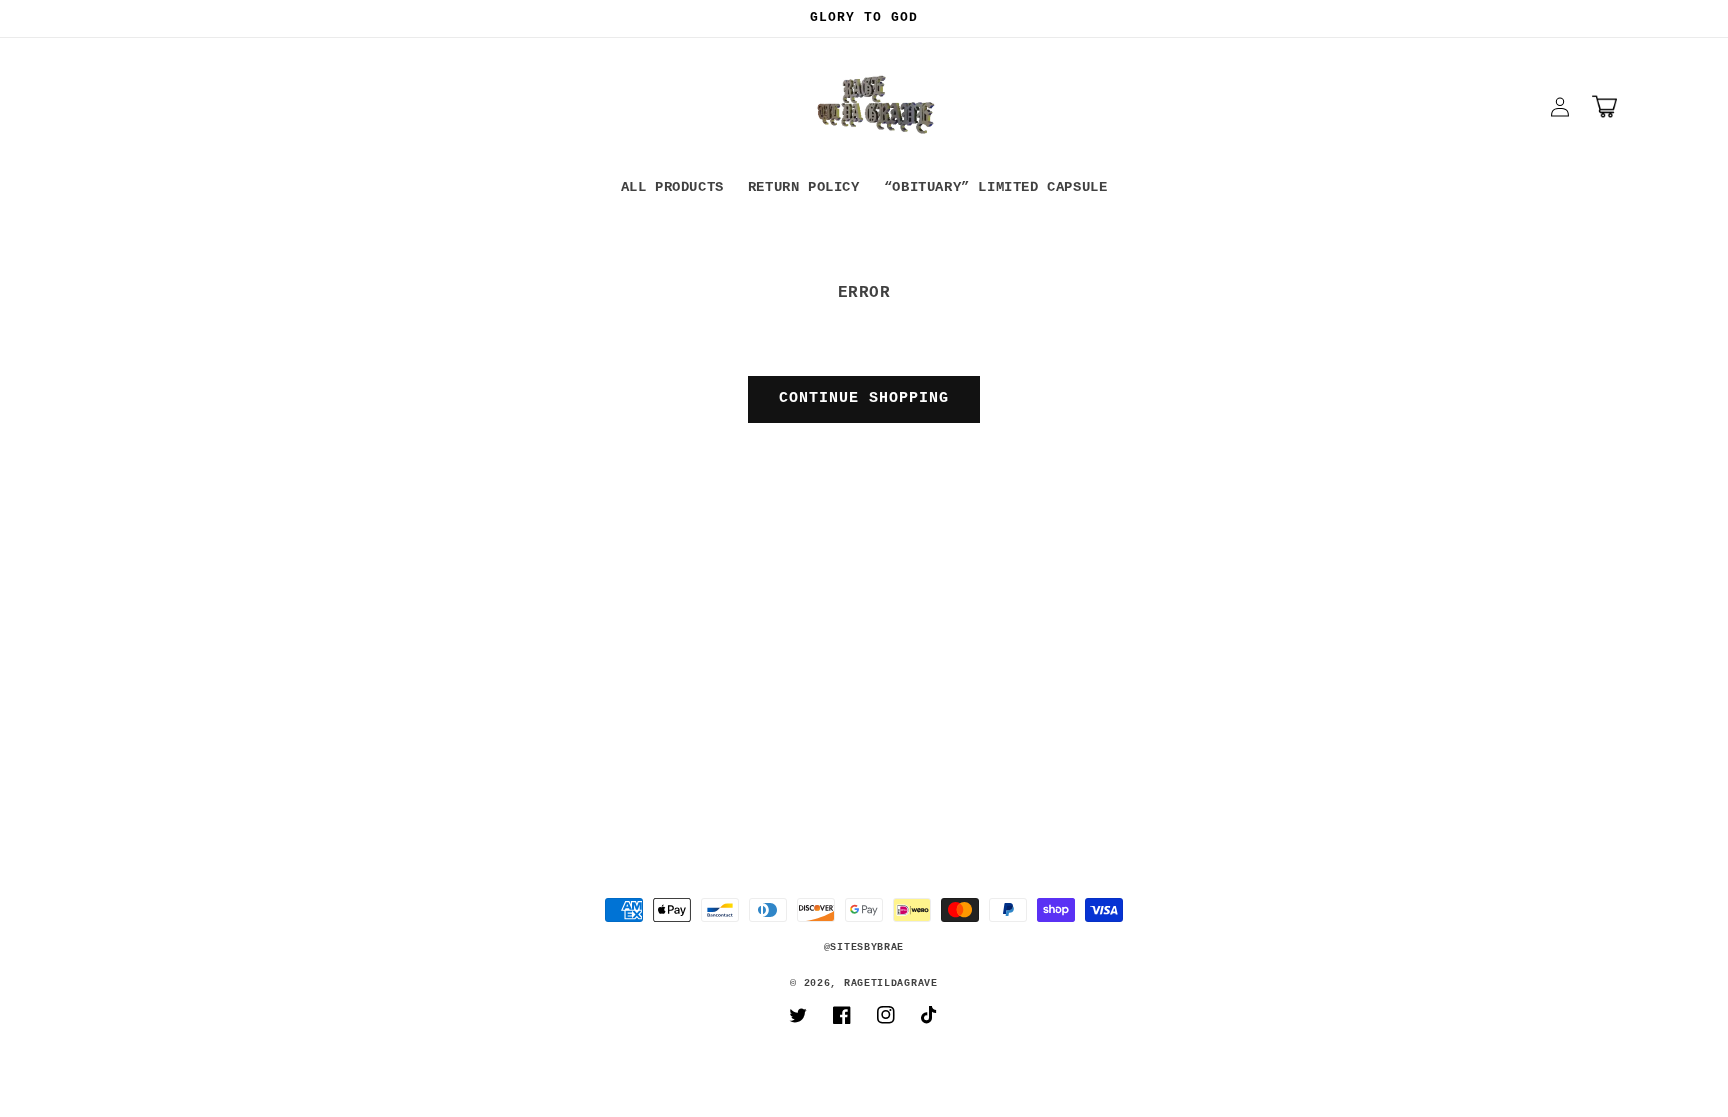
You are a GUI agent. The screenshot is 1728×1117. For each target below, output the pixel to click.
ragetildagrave (891, 983)
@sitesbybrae (864, 947)
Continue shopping (864, 398)
